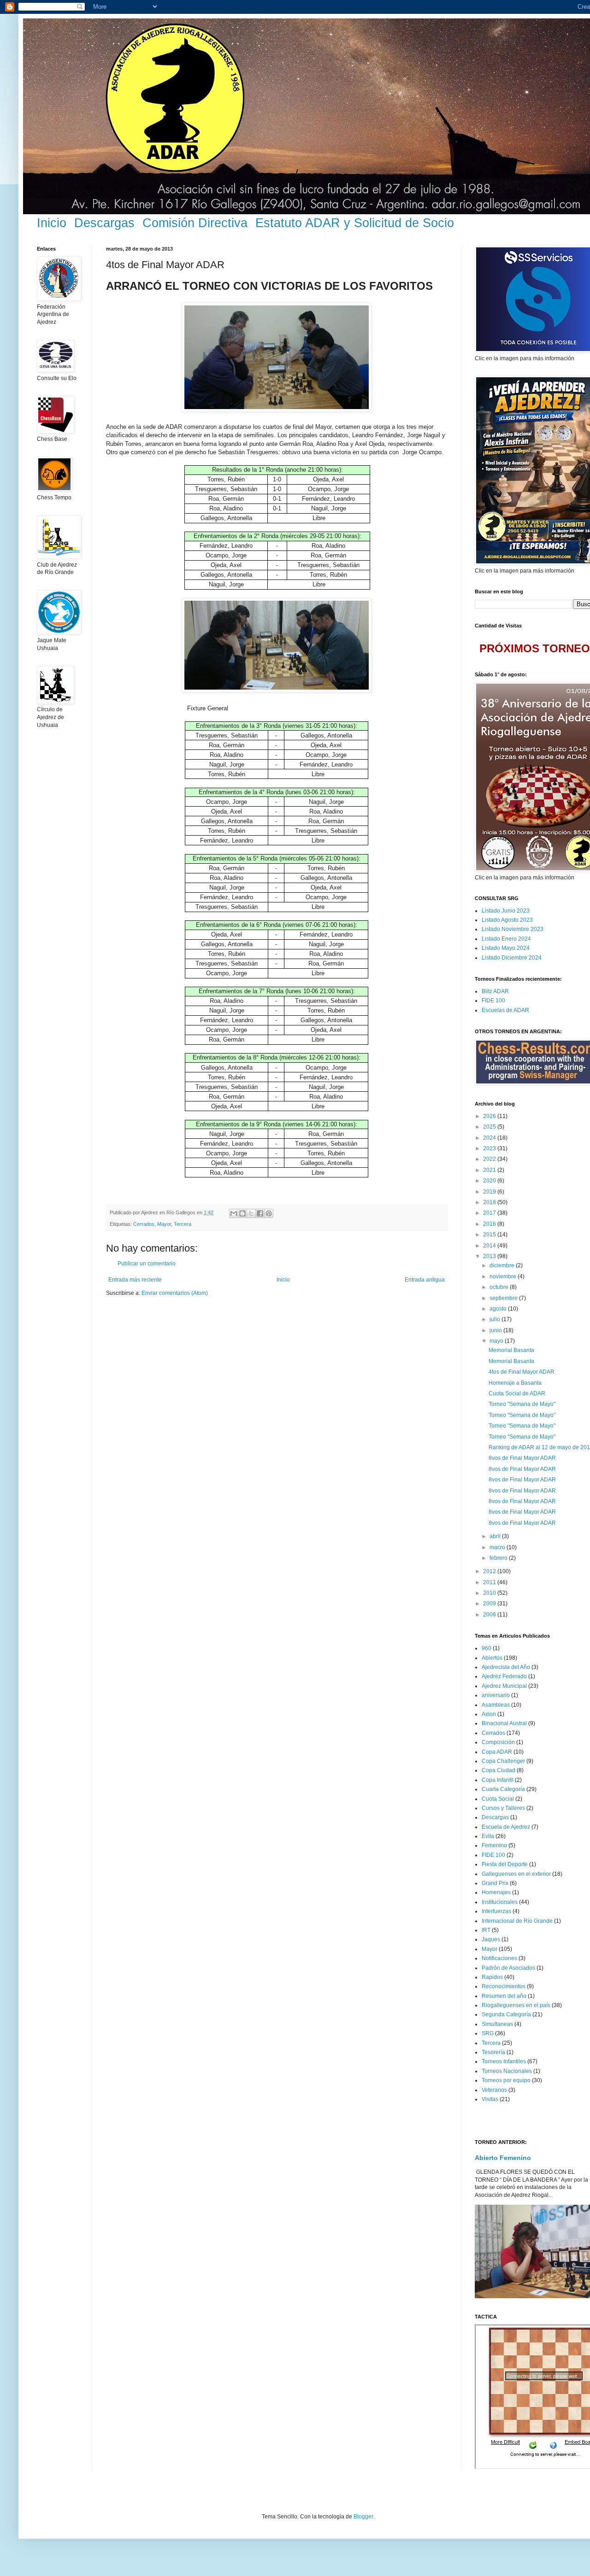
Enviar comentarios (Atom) (175, 1293)
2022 (490, 1159)
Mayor (164, 1224)
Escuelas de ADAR (505, 1010)
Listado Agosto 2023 (507, 920)
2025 (490, 1127)
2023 (490, 1148)
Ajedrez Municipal (504, 1686)
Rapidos (492, 1977)
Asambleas (496, 1705)
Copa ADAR (497, 1752)
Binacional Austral (504, 1723)
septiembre (504, 1298)
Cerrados (144, 1224)
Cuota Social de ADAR (517, 1393)
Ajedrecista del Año (506, 1667)
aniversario (496, 1695)
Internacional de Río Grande (517, 1921)
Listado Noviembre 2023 (513, 929)
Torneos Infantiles (504, 2061)
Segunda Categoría (506, 2014)
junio (496, 1330)
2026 (490, 1116)
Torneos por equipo (506, 2080)
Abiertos (492, 1658)
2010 (490, 1593)
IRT (486, 1930)
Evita (488, 1836)
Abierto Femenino (503, 2158)
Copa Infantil (498, 1780)
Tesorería (493, 2052)
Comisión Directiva (195, 223)
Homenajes (496, 1892)
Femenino (494, 1845)
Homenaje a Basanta (515, 1383)
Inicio (52, 223)
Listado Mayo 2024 (506, 948)
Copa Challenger (503, 1761)
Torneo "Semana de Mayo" (522, 1404)
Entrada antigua (425, 1280)
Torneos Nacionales (507, 2071)
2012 (490, 1571)
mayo (497, 1341)
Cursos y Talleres (503, 1808)
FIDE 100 (493, 1001)
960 (487, 1648)
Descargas (104, 223)
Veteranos (494, 2090)
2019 (490, 1192)
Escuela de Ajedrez (506, 1827)
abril (496, 1536)
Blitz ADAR (495, 991)
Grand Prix (495, 1883)
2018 (490, 1202)
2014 (490, 1246)
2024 (490, 1138)
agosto (499, 1309)
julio (496, 1319)
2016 (490, 1224)
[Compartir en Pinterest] (269, 1213)
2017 (490, 1213)
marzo (498, 1547)
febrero (499, 1558)
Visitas (490, 2099)
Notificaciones (499, 1958)
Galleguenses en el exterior (516, 1874)
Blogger (363, 2517)
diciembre (503, 1265)
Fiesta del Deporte (505, 1864)
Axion (489, 1714)
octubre (500, 1287)
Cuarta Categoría (503, 1789)
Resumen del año (504, 1996)
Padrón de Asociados (508, 1968)
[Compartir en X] (251, 1213)
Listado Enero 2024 (506, 939)
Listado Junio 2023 (506, 911)
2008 (490, 1615)
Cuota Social (498, 1799)
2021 (490, 1170)
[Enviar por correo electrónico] (234, 1213)
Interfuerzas (496, 1911)
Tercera (183, 1224)
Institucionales (500, 1902)
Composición (498, 1742)
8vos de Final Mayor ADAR (522, 1458)
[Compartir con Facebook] (260, 1213)
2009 (490, 1604)
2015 (490, 1235)
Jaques (491, 1939)
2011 (490, 1582)
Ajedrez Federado (504, 1676)
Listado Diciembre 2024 (512, 958)
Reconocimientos (504, 1986)
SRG (488, 2033)
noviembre (504, 1276)
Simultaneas (497, 2024)
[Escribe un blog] (242, 1213)
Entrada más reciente (135, 1280)
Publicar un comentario (147, 1264)
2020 (490, 1181)
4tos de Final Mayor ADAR (522, 1372)
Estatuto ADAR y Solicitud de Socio (355, 223)
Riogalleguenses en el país (516, 2005)
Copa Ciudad (499, 1770)
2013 (490, 1256)
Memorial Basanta (511, 1350)
